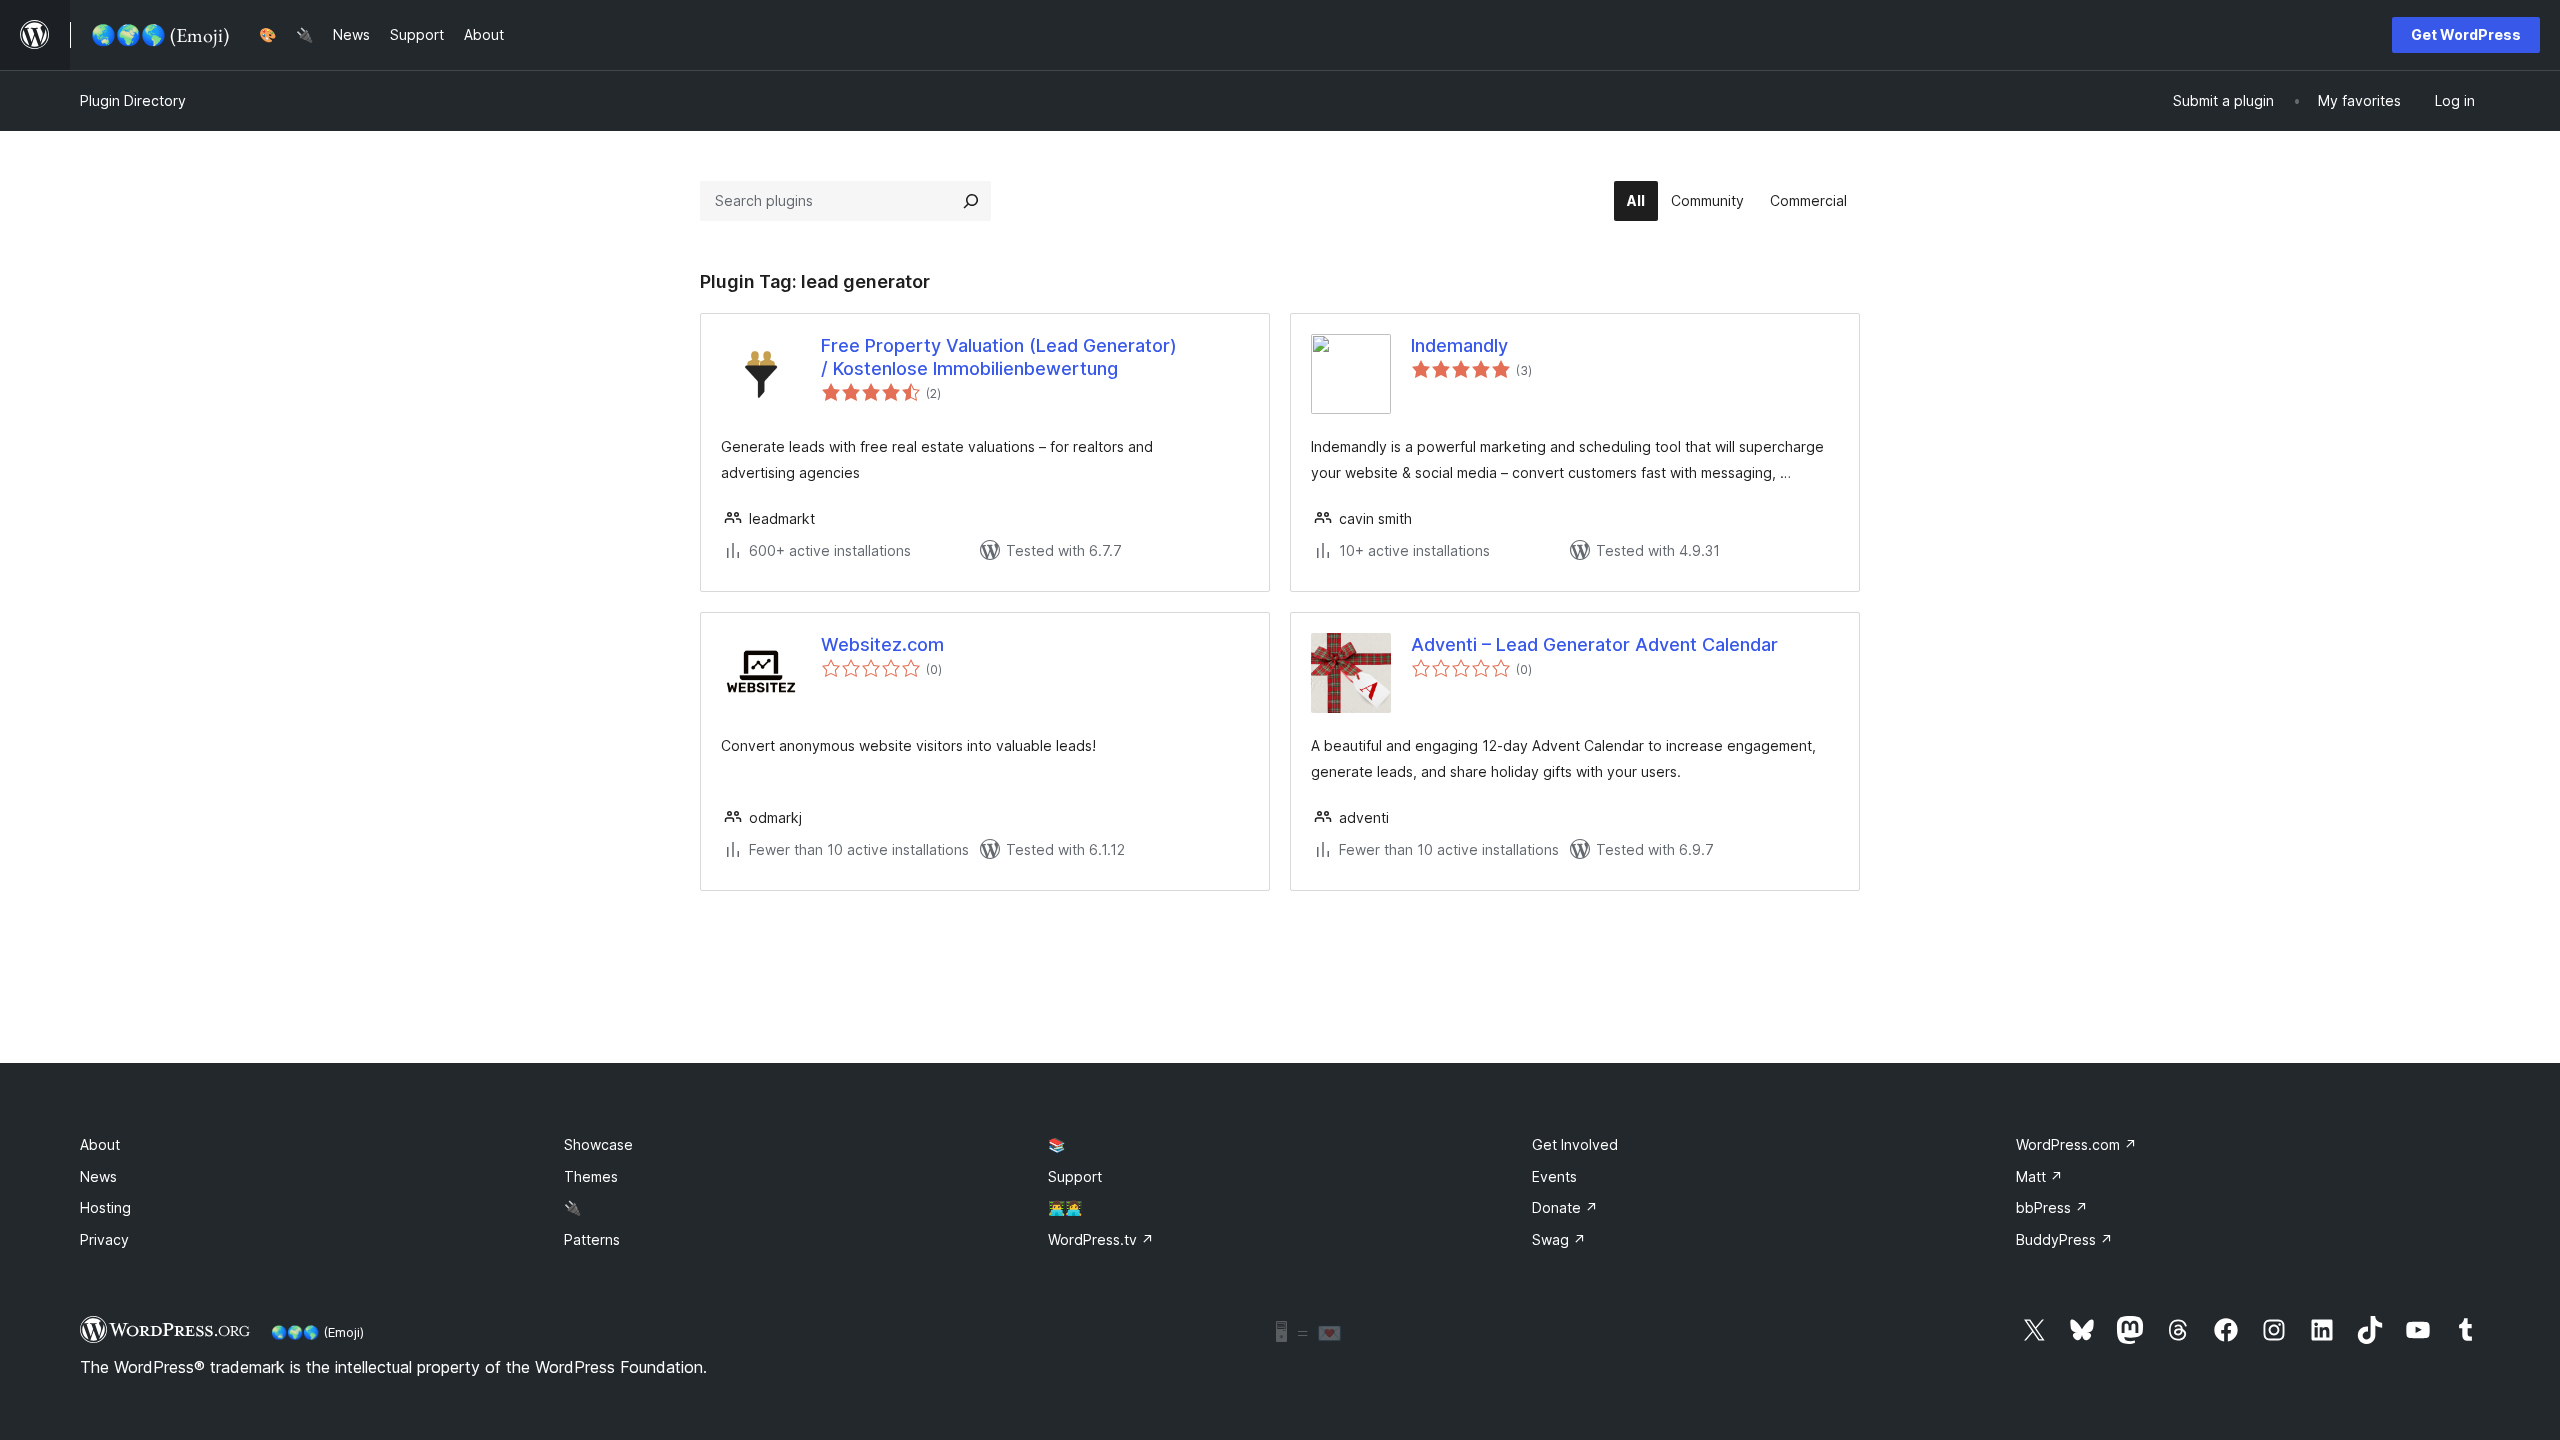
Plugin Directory (133, 100)
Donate (1565, 1207)
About (100, 1144)
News (98, 1176)
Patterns (592, 1239)
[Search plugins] (971, 201)
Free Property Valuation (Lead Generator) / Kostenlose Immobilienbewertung (999, 357)
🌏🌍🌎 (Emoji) (317, 1332)
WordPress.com (2076, 1144)
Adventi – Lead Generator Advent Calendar (1594, 644)
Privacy (104, 1239)
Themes (591, 1176)
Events (1554, 1176)
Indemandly (1459, 345)
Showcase (598, 1144)
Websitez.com (882, 644)
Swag (1559, 1239)
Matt (2039, 1176)
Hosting (105, 1207)
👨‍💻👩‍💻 (1065, 1207)
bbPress (2052, 1207)
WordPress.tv (1101, 1239)
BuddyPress (2064, 1239)
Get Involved (1575, 1144)
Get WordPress (2466, 34)
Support (1075, 1176)
